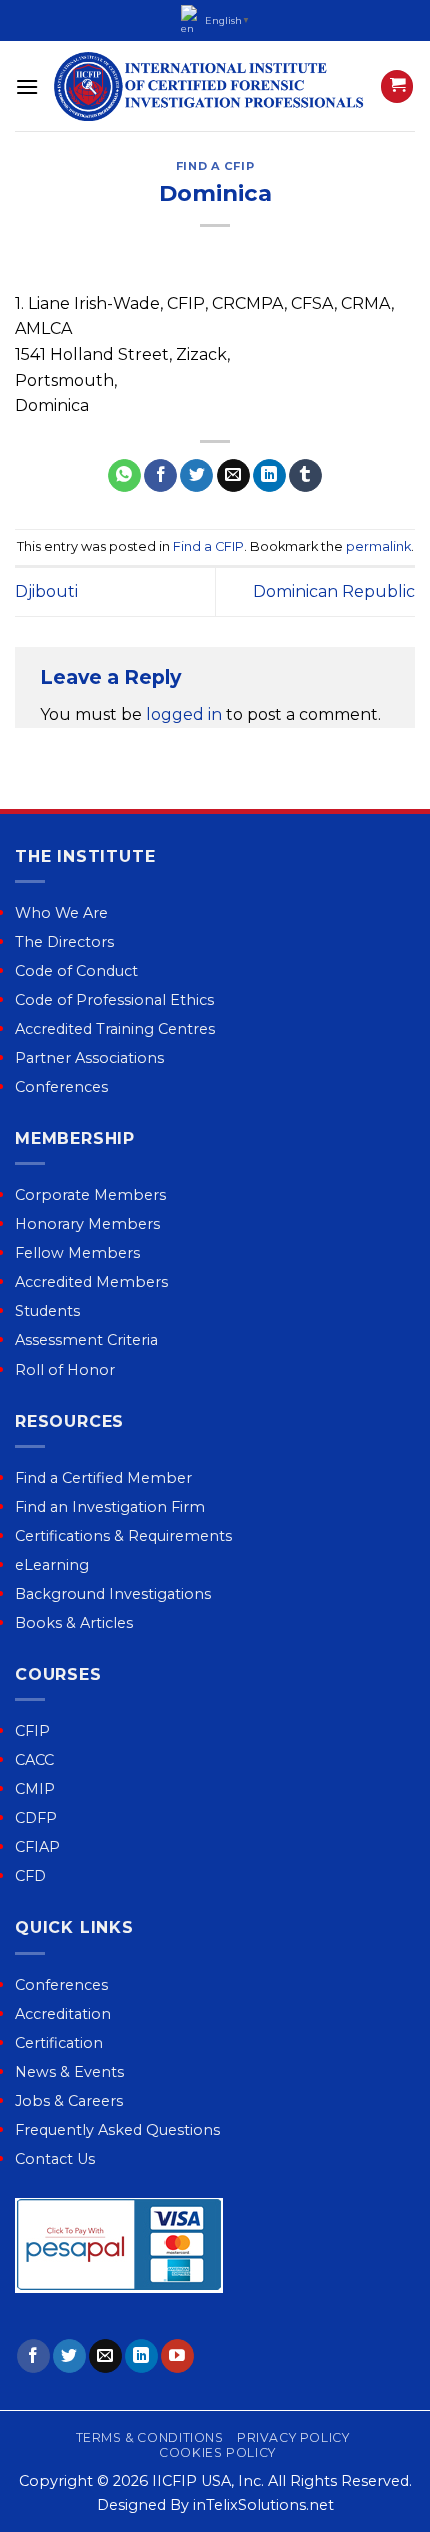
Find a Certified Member (103, 1478)
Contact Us (55, 2159)
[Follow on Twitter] (69, 2356)
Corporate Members (90, 1195)
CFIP (32, 1731)
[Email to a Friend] (233, 476)
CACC (34, 1760)
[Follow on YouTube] (177, 2356)
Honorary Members (87, 1224)
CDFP (36, 1818)
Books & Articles (74, 1623)
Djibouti (46, 591)
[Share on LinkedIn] (269, 476)
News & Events (69, 2072)
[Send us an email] (105, 2356)
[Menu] (27, 86)
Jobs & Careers (69, 2101)
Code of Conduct (76, 971)
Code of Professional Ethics (114, 1000)
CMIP (35, 1789)
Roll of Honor (65, 1370)
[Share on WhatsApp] (124, 476)
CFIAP (37, 1847)
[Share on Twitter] (196, 476)
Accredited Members (91, 1282)
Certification (59, 2043)
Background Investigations (113, 1594)
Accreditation (63, 2014)
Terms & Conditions (150, 2437)
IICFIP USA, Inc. (208, 2481)
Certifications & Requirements (123, 1536)
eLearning (52, 1565)
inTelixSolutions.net (263, 2505)
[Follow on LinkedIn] (141, 2356)
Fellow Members (77, 1253)
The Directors (64, 942)
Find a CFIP (215, 166)
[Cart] (397, 86)
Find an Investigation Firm (110, 1507)
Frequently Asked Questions (117, 2130)
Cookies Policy (217, 2452)
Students (47, 1311)
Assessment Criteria (86, 1340)
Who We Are (61, 913)
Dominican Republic (334, 591)
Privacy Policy (293, 2437)
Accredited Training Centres (115, 1029)
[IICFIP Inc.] (209, 86)
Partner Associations (89, 1058)
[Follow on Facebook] (33, 2356)
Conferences (61, 1087)
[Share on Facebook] (160, 476)
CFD (30, 1876)
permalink (378, 546)
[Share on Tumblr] (305, 476)
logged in (184, 714)
